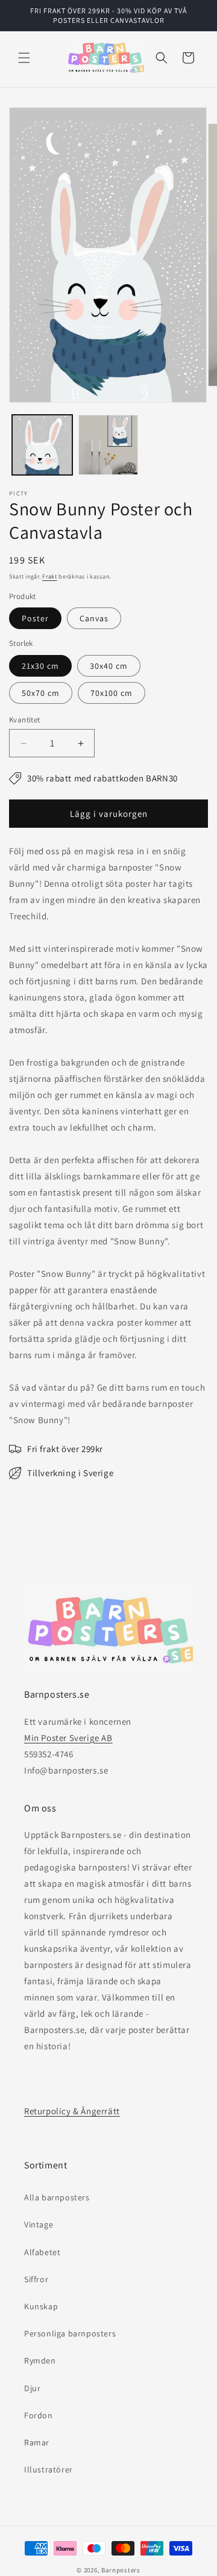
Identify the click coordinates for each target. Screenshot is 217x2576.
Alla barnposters (57, 2197)
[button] (24, 58)
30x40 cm (109, 666)
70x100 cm (112, 693)
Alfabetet (42, 2252)
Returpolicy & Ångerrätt (72, 2111)
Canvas (94, 618)
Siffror (36, 2279)
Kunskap (41, 2306)
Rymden (40, 2360)
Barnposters (121, 2570)
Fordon (39, 2415)
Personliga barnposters (70, 2333)
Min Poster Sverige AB (68, 1738)
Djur (32, 2388)
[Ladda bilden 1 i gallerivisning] (42, 445)
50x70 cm (41, 693)
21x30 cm (40, 666)
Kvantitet (25, 720)
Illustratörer (49, 2469)
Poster (35, 618)
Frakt (50, 576)
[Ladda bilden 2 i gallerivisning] (108, 445)
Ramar (37, 2442)
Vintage (39, 2224)
